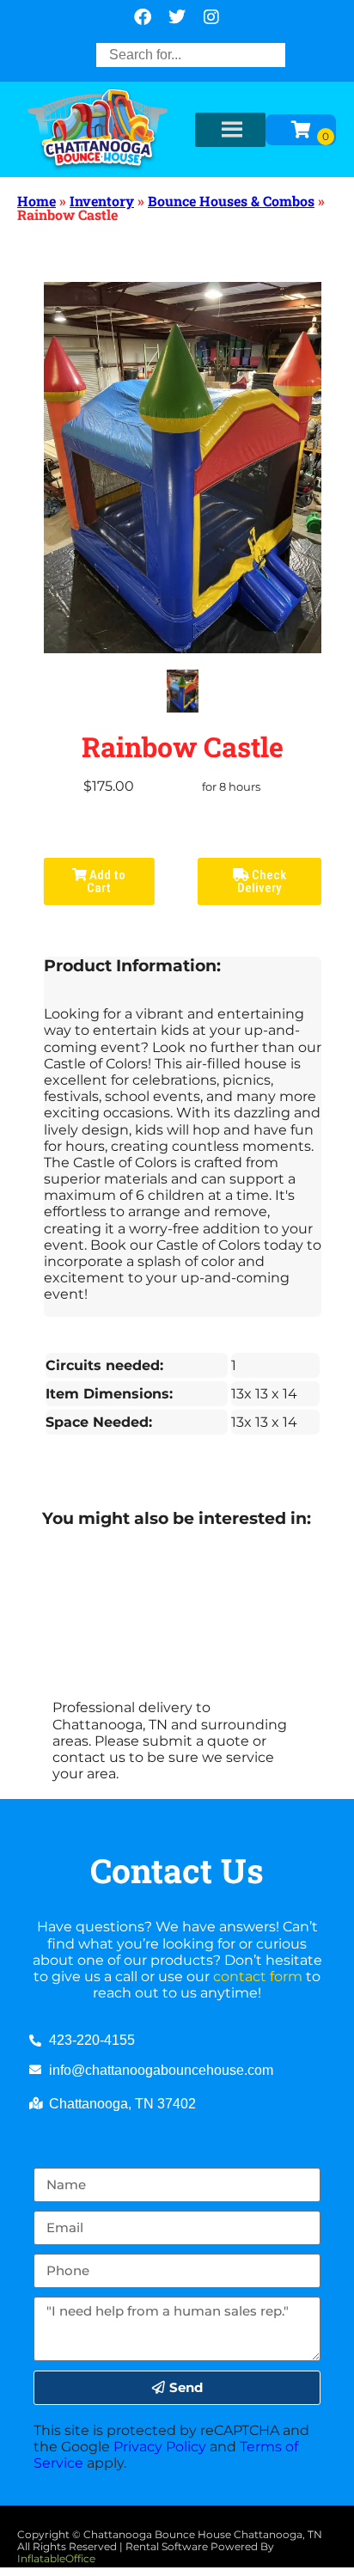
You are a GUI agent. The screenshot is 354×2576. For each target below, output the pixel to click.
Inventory (102, 201)
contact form (258, 1976)
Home (37, 201)
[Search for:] (191, 55)
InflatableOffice (56, 2558)
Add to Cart (106, 881)
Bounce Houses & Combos (231, 201)
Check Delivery (262, 881)
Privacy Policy (160, 2447)
